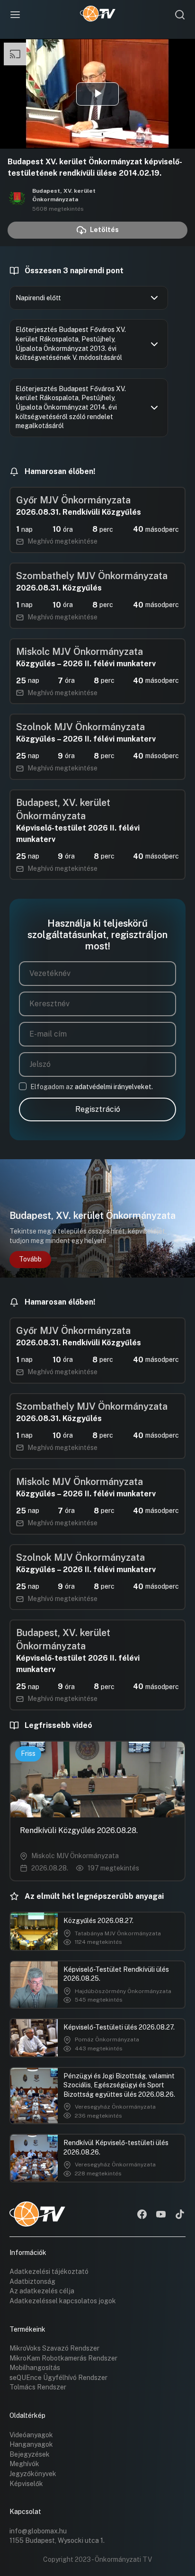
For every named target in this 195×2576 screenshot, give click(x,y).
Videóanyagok (31, 2435)
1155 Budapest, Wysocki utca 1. (57, 2540)
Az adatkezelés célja (42, 2291)
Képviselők (26, 2484)
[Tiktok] (180, 2215)
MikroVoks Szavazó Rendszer (54, 2348)
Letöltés (104, 230)
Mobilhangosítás (35, 2368)
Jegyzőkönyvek (33, 2474)
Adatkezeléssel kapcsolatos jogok (63, 2301)
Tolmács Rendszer (38, 2387)
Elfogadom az (92, 1087)
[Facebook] (142, 2215)
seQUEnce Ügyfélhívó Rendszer (58, 2378)
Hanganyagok (31, 2444)
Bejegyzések (30, 2454)
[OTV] (98, 15)
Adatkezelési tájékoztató (49, 2272)
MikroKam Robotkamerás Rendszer (63, 2358)
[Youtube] (161, 2215)
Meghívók (24, 2464)
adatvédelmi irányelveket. (114, 1087)
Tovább (30, 1259)
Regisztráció (98, 1109)
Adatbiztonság (32, 2281)
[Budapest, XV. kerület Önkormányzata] (17, 199)
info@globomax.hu (38, 2531)
